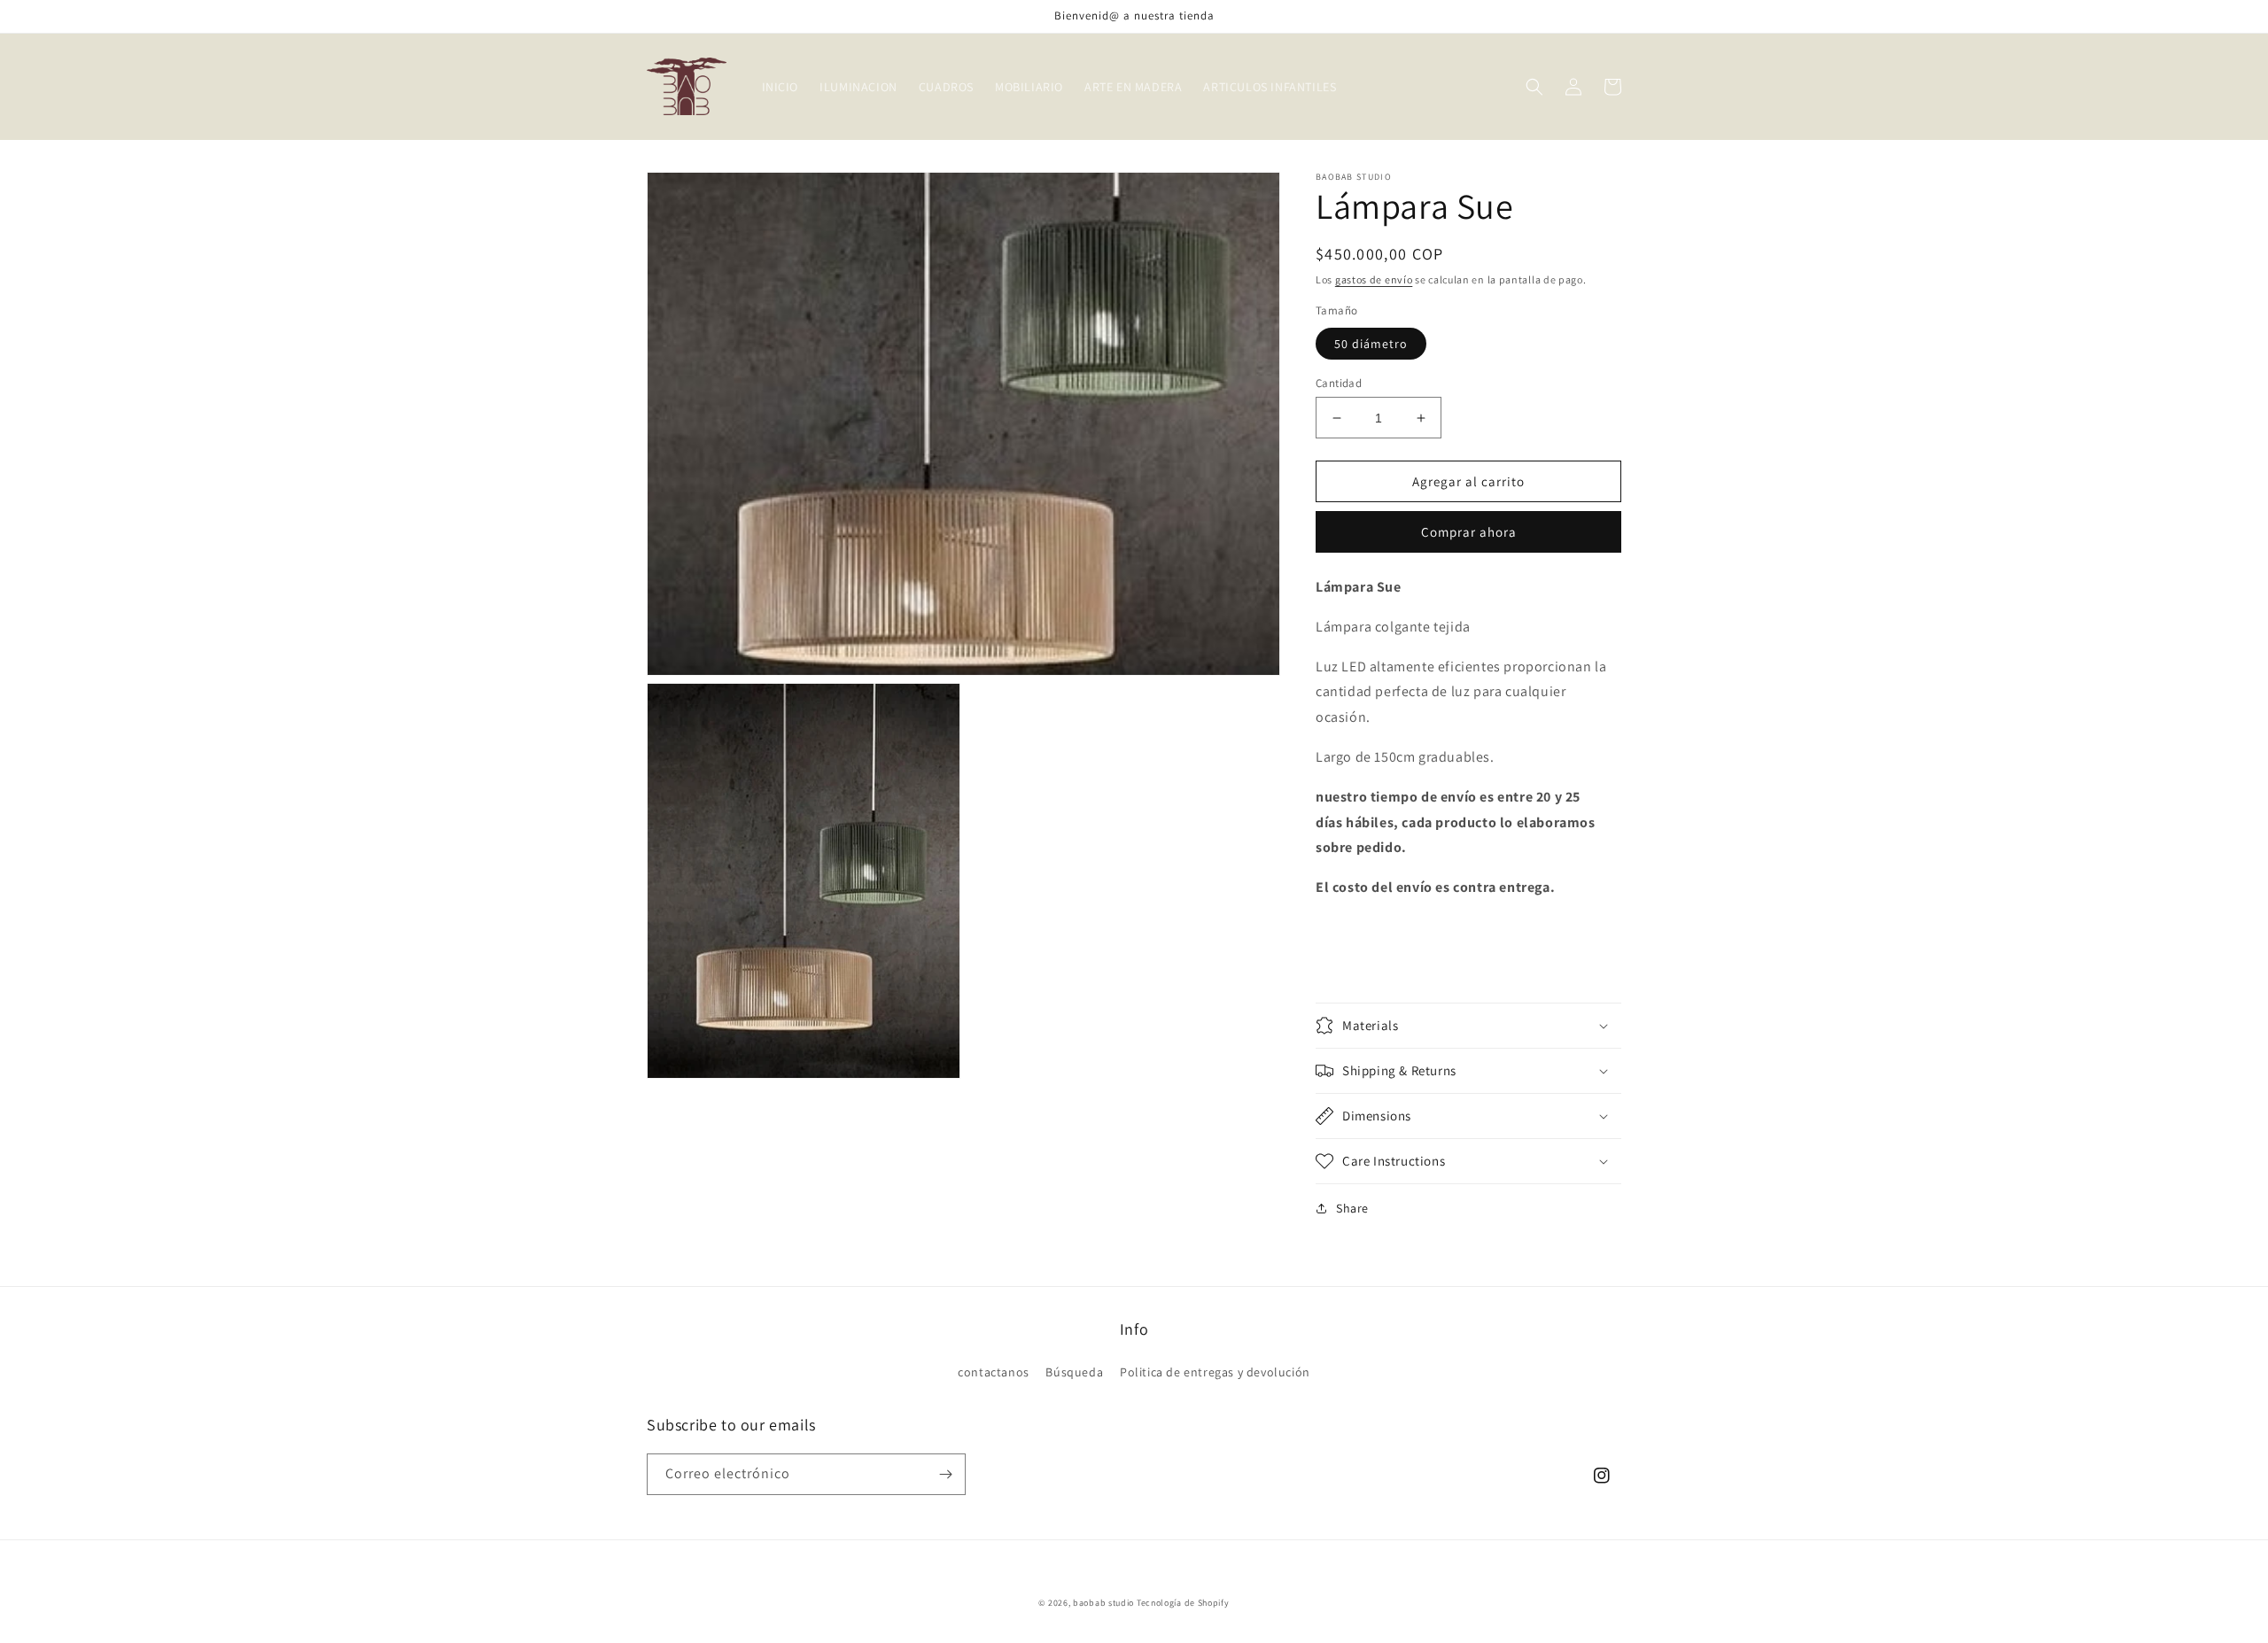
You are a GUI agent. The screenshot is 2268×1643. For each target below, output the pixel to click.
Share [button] (1352, 1208)
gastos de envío (1374, 279)
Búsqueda (1074, 1372)
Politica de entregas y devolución (1215, 1372)
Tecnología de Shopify (1183, 1603)
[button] (1534, 87)
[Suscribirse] (945, 1474)
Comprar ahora (1469, 532)
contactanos (994, 1372)
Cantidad (1339, 383)
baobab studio (1103, 1603)
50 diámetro (1371, 344)
